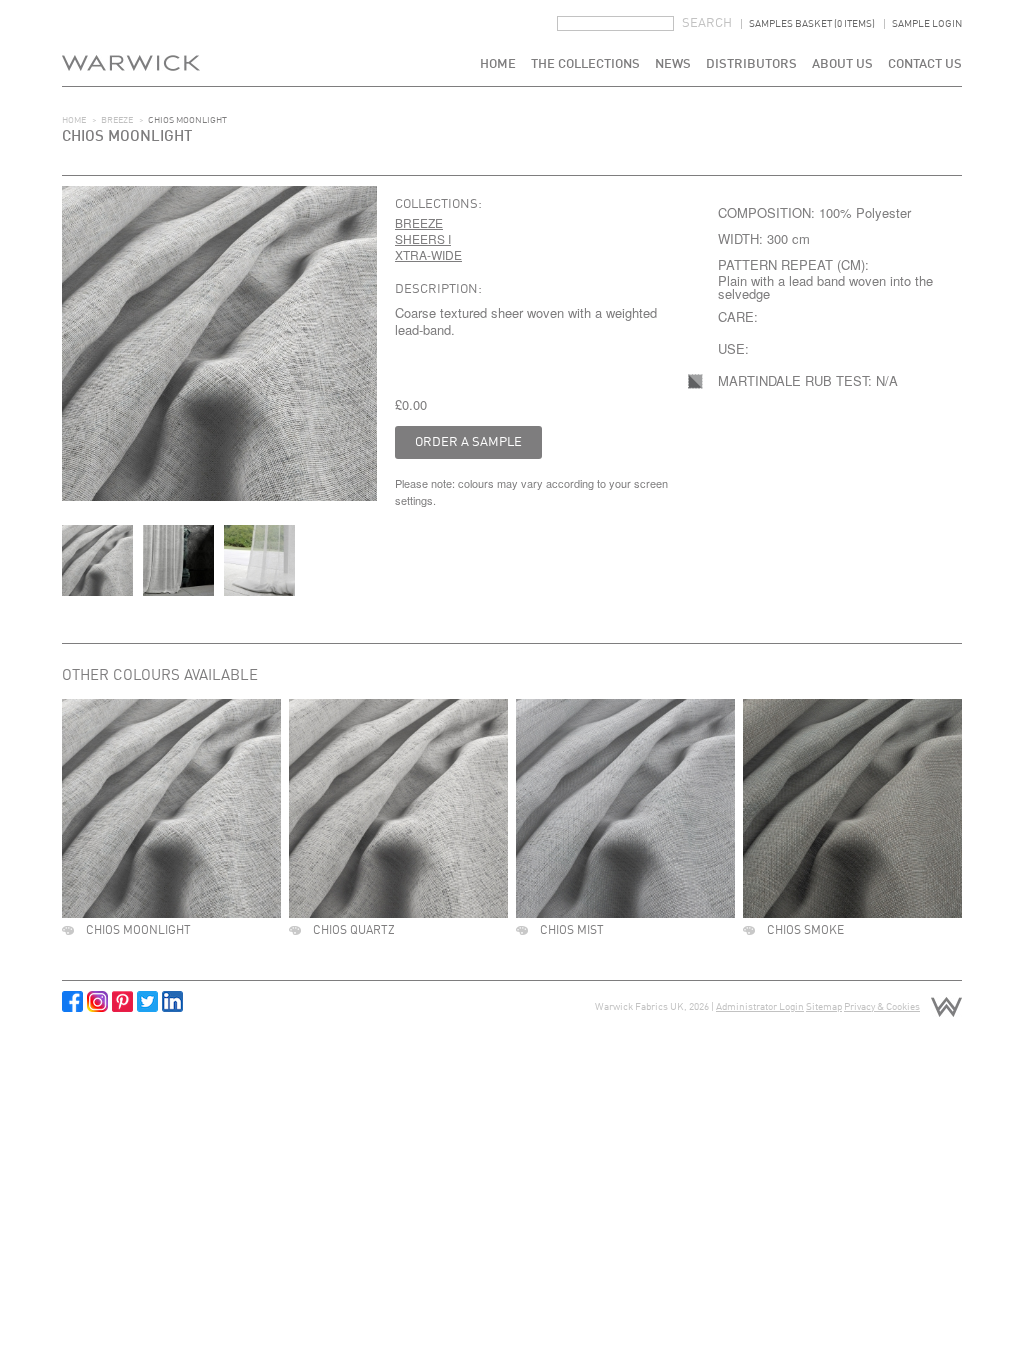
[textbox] (615, 23)
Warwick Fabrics (131, 43)
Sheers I (423, 238)
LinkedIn (172, 1001)
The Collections (585, 64)
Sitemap (824, 1007)
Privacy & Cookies (882, 1007)
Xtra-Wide (428, 254)
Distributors (751, 64)
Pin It (122, 1001)
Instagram (97, 1001)
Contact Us (925, 64)
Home (498, 64)
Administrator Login (760, 1007)
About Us (842, 64)
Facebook (72, 1001)
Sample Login (927, 24)
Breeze (117, 120)
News (673, 64)
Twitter (147, 1001)
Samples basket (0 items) (812, 24)
